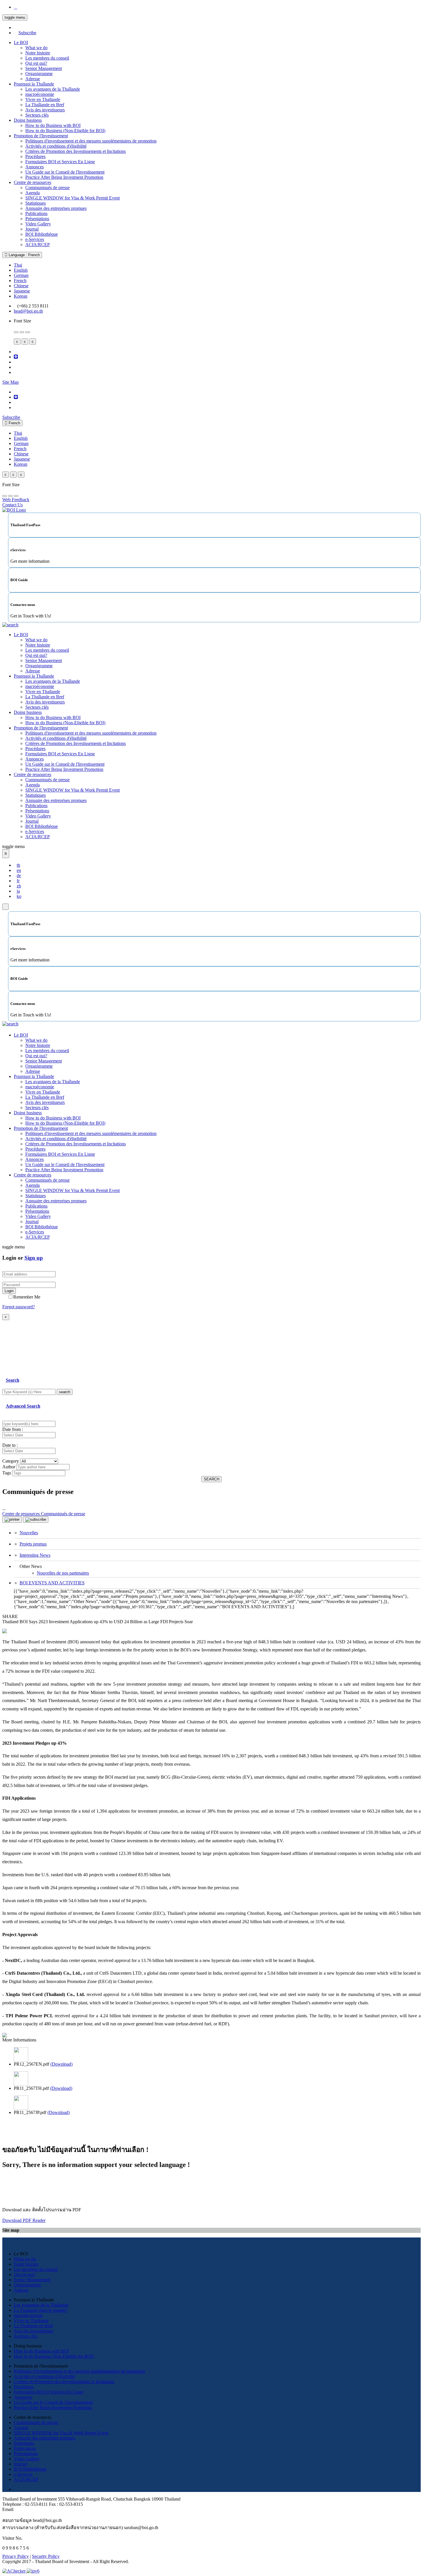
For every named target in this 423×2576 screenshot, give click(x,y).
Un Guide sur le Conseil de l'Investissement (65, 172)
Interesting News (35, 1555)
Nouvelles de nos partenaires (63, 1573)
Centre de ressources (33, 182)
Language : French (24, 255)
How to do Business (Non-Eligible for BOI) (65, 131)
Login (9, 1291)
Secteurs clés (37, 115)
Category (11, 1461)
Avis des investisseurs (45, 110)
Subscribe (27, 33)
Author (9, 1467)
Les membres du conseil (47, 58)
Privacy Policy (16, 2556)
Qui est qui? (36, 63)
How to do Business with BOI (53, 125)
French (20, 281)
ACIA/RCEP (38, 245)
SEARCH (211, 1479)
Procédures (35, 156)
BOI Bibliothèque (42, 234)
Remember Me (27, 1297)
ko (19, 896)
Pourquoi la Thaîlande (34, 84)
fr (18, 881)
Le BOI (21, 42)
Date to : (10, 1445)
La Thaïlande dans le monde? (41, 2310)
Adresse (33, 79)
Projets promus (33, 1544)
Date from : (13, 1429)
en (19, 870)
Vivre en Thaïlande (43, 99)
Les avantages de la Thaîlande (53, 89)
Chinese (21, 286)
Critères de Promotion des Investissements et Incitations (76, 151)
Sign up (34, 1258)
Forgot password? (19, 1307)
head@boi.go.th (28, 311)
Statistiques (36, 203)
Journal (32, 229)
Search (13, 1380)
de (19, 876)
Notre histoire (38, 53)
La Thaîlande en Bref (45, 105)
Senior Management (44, 68)
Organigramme (39, 74)
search (65, 1392)
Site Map (11, 382)
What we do (36, 48)
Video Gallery (38, 224)
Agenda (33, 193)
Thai (18, 265)
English (21, 270)
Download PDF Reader (24, 2220)
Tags (7, 1473)
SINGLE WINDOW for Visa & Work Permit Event (73, 198)
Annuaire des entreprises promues (56, 208)
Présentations (37, 219)
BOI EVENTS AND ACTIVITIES (52, 1583)
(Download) (61, 2064)
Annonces (35, 167)
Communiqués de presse (47, 188)
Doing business (28, 120)
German (21, 275)
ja (18, 891)
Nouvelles (29, 1533)
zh (19, 886)
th (18, 865)
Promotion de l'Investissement (41, 136)
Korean (21, 296)
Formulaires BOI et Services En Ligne (60, 162)
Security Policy (46, 2556)
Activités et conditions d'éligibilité (56, 146)
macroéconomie (40, 94)
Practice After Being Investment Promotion (64, 177)
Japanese (22, 291)
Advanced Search (23, 1406)
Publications (36, 213)
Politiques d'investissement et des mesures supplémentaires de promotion (91, 141)
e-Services (35, 239)
